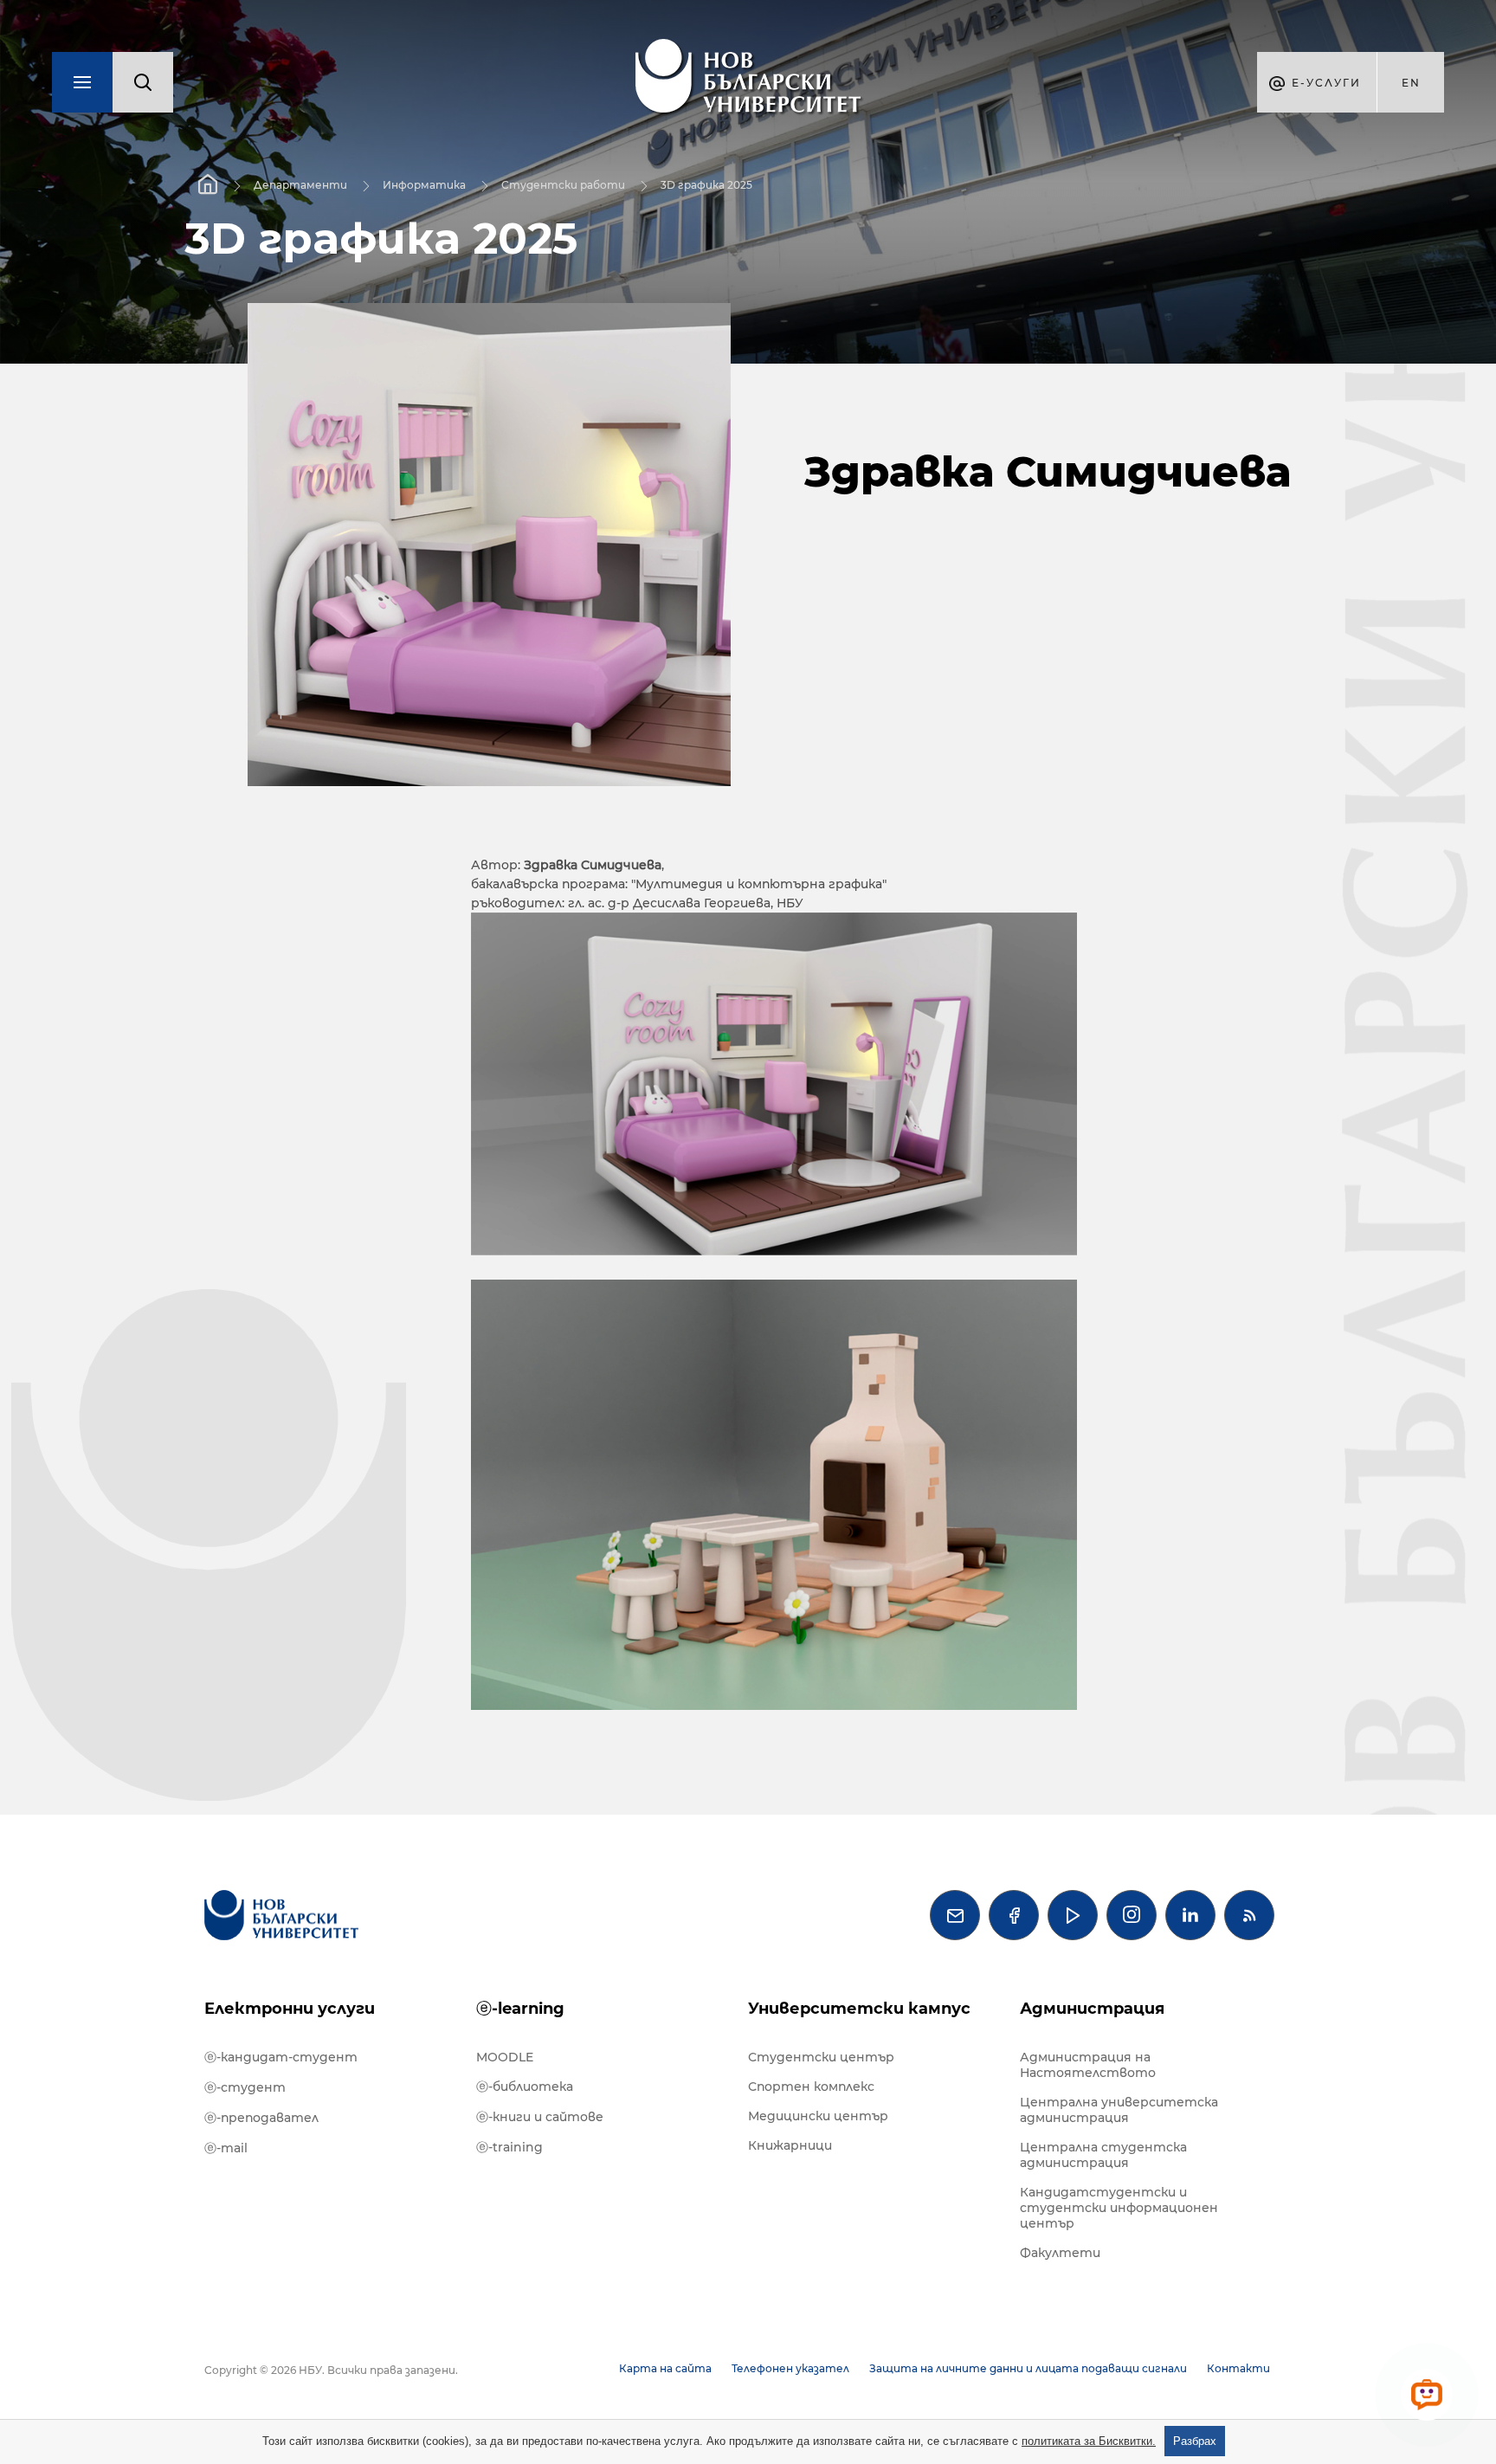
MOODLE (505, 2057)
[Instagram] (1132, 1915)
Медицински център (818, 2116)
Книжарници (790, 2145)
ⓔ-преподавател (261, 2118)
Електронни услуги (290, 2009)
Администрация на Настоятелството (1088, 2065)
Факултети (1060, 2253)
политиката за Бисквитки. (1089, 2441)
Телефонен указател (790, 2368)
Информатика (424, 185)
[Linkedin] (1190, 1915)
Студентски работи (563, 185)
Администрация (1092, 2009)
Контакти (1238, 2368)
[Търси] (143, 82)
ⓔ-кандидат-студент (281, 2057)
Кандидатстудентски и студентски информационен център (1119, 2208)
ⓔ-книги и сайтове (540, 2117)
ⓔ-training (509, 2147)
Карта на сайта (665, 2368)
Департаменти (300, 185)
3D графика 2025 (706, 185)
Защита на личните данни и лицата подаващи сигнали (1028, 2368)
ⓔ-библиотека (525, 2087)
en (1411, 83)
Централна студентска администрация (1103, 2155)
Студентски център (821, 2057)
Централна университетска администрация (1119, 2110)
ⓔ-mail (226, 2148)
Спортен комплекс (811, 2087)
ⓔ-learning (520, 2009)
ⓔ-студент (245, 2087)
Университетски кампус (859, 2009)
